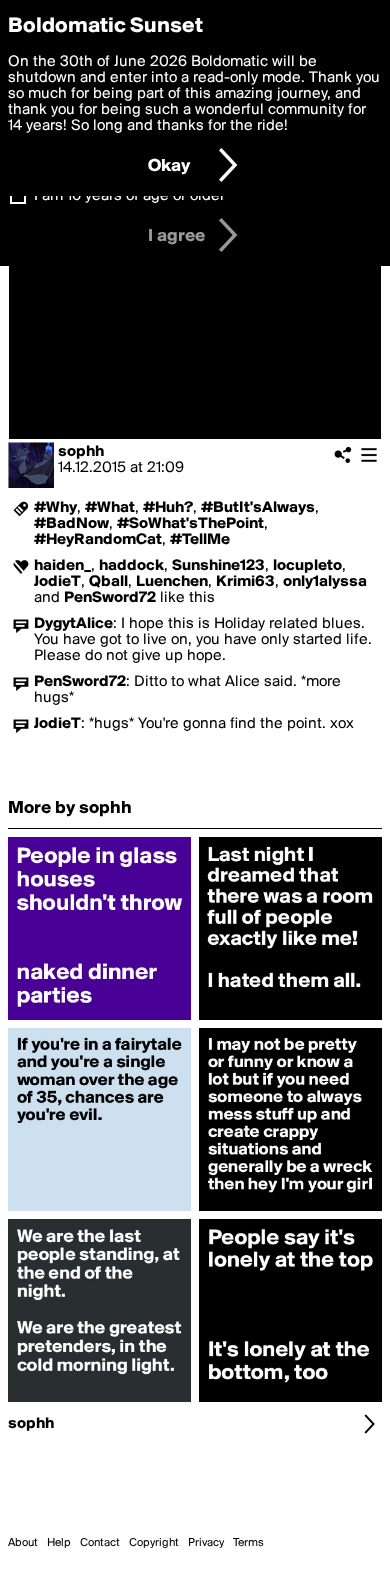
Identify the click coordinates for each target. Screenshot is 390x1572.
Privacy (206, 1543)
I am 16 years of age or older (129, 196)
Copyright (154, 1543)
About (23, 1543)
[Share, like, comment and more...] (99, 1020)
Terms (248, 1543)
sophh (81, 452)
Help (59, 1543)
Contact (100, 1543)
